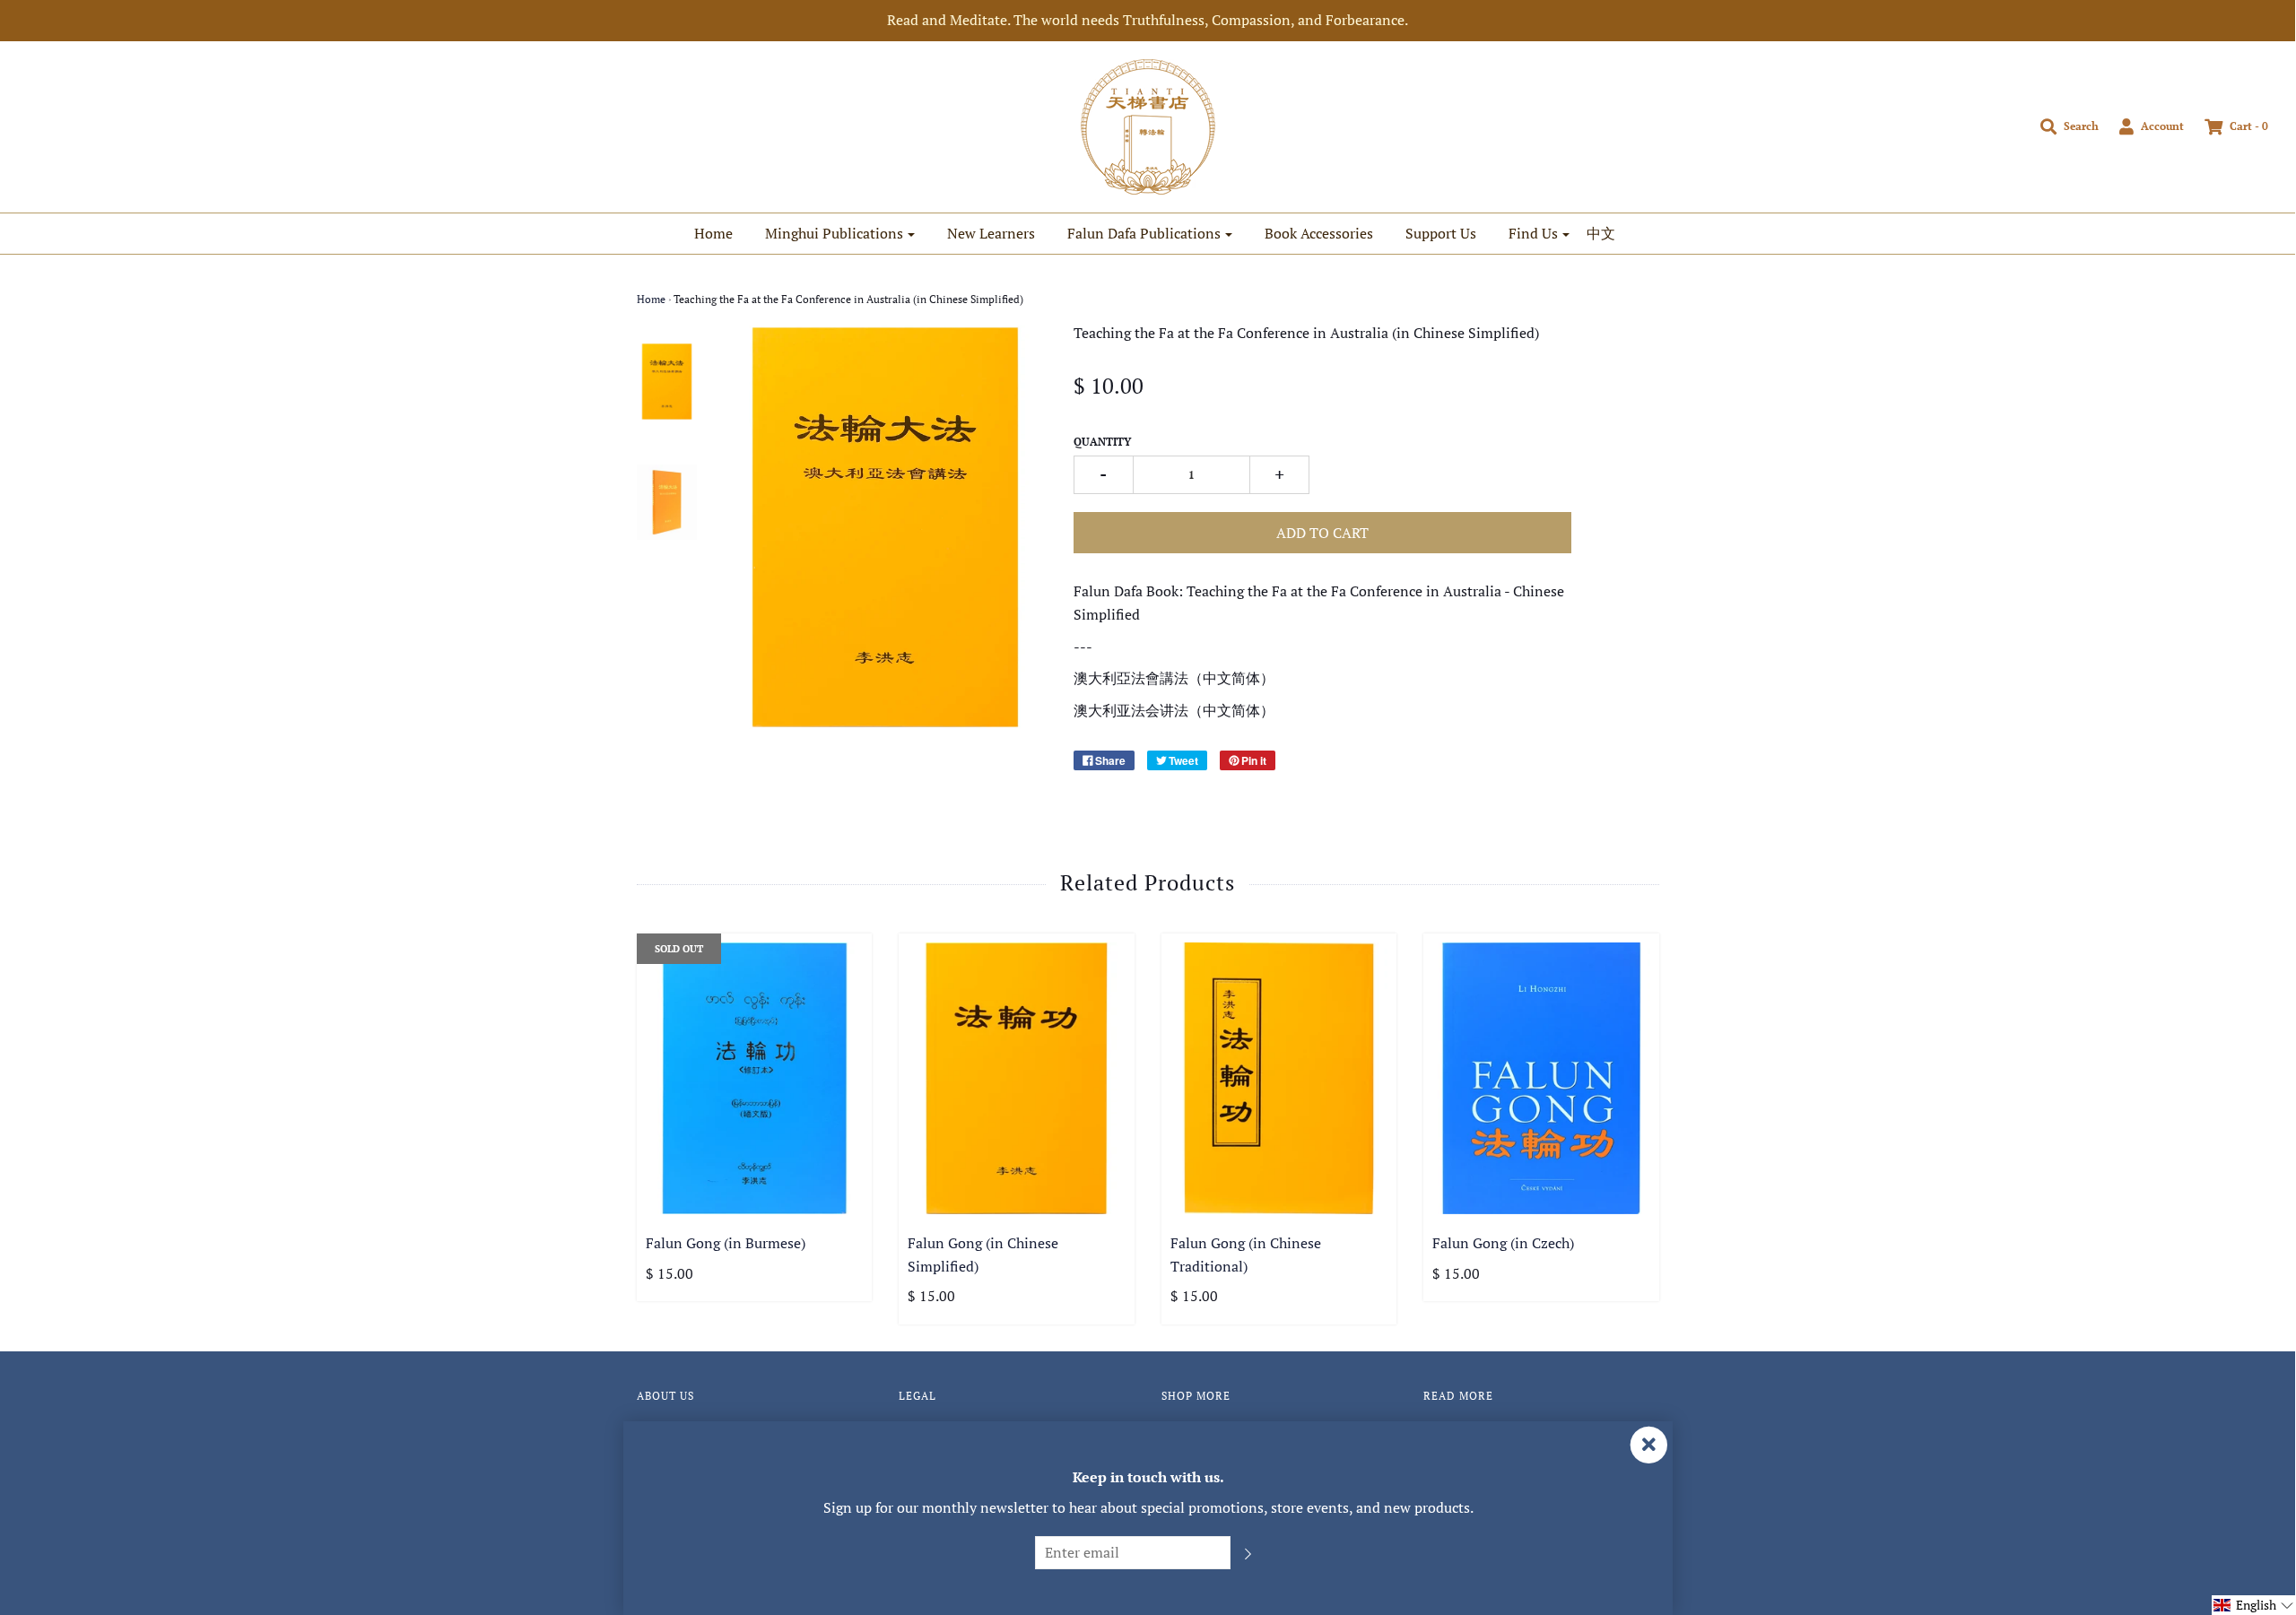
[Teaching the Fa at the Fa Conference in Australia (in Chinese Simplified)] (667, 381)
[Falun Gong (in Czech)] (1541, 1078)
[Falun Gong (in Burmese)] (755, 1078)
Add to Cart (1322, 533)
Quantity (1102, 442)
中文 (1601, 233)
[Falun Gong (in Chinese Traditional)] (1279, 1078)
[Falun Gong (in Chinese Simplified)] (1017, 1078)
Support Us (1441, 233)
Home (713, 233)
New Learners (991, 233)
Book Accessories (1319, 233)
